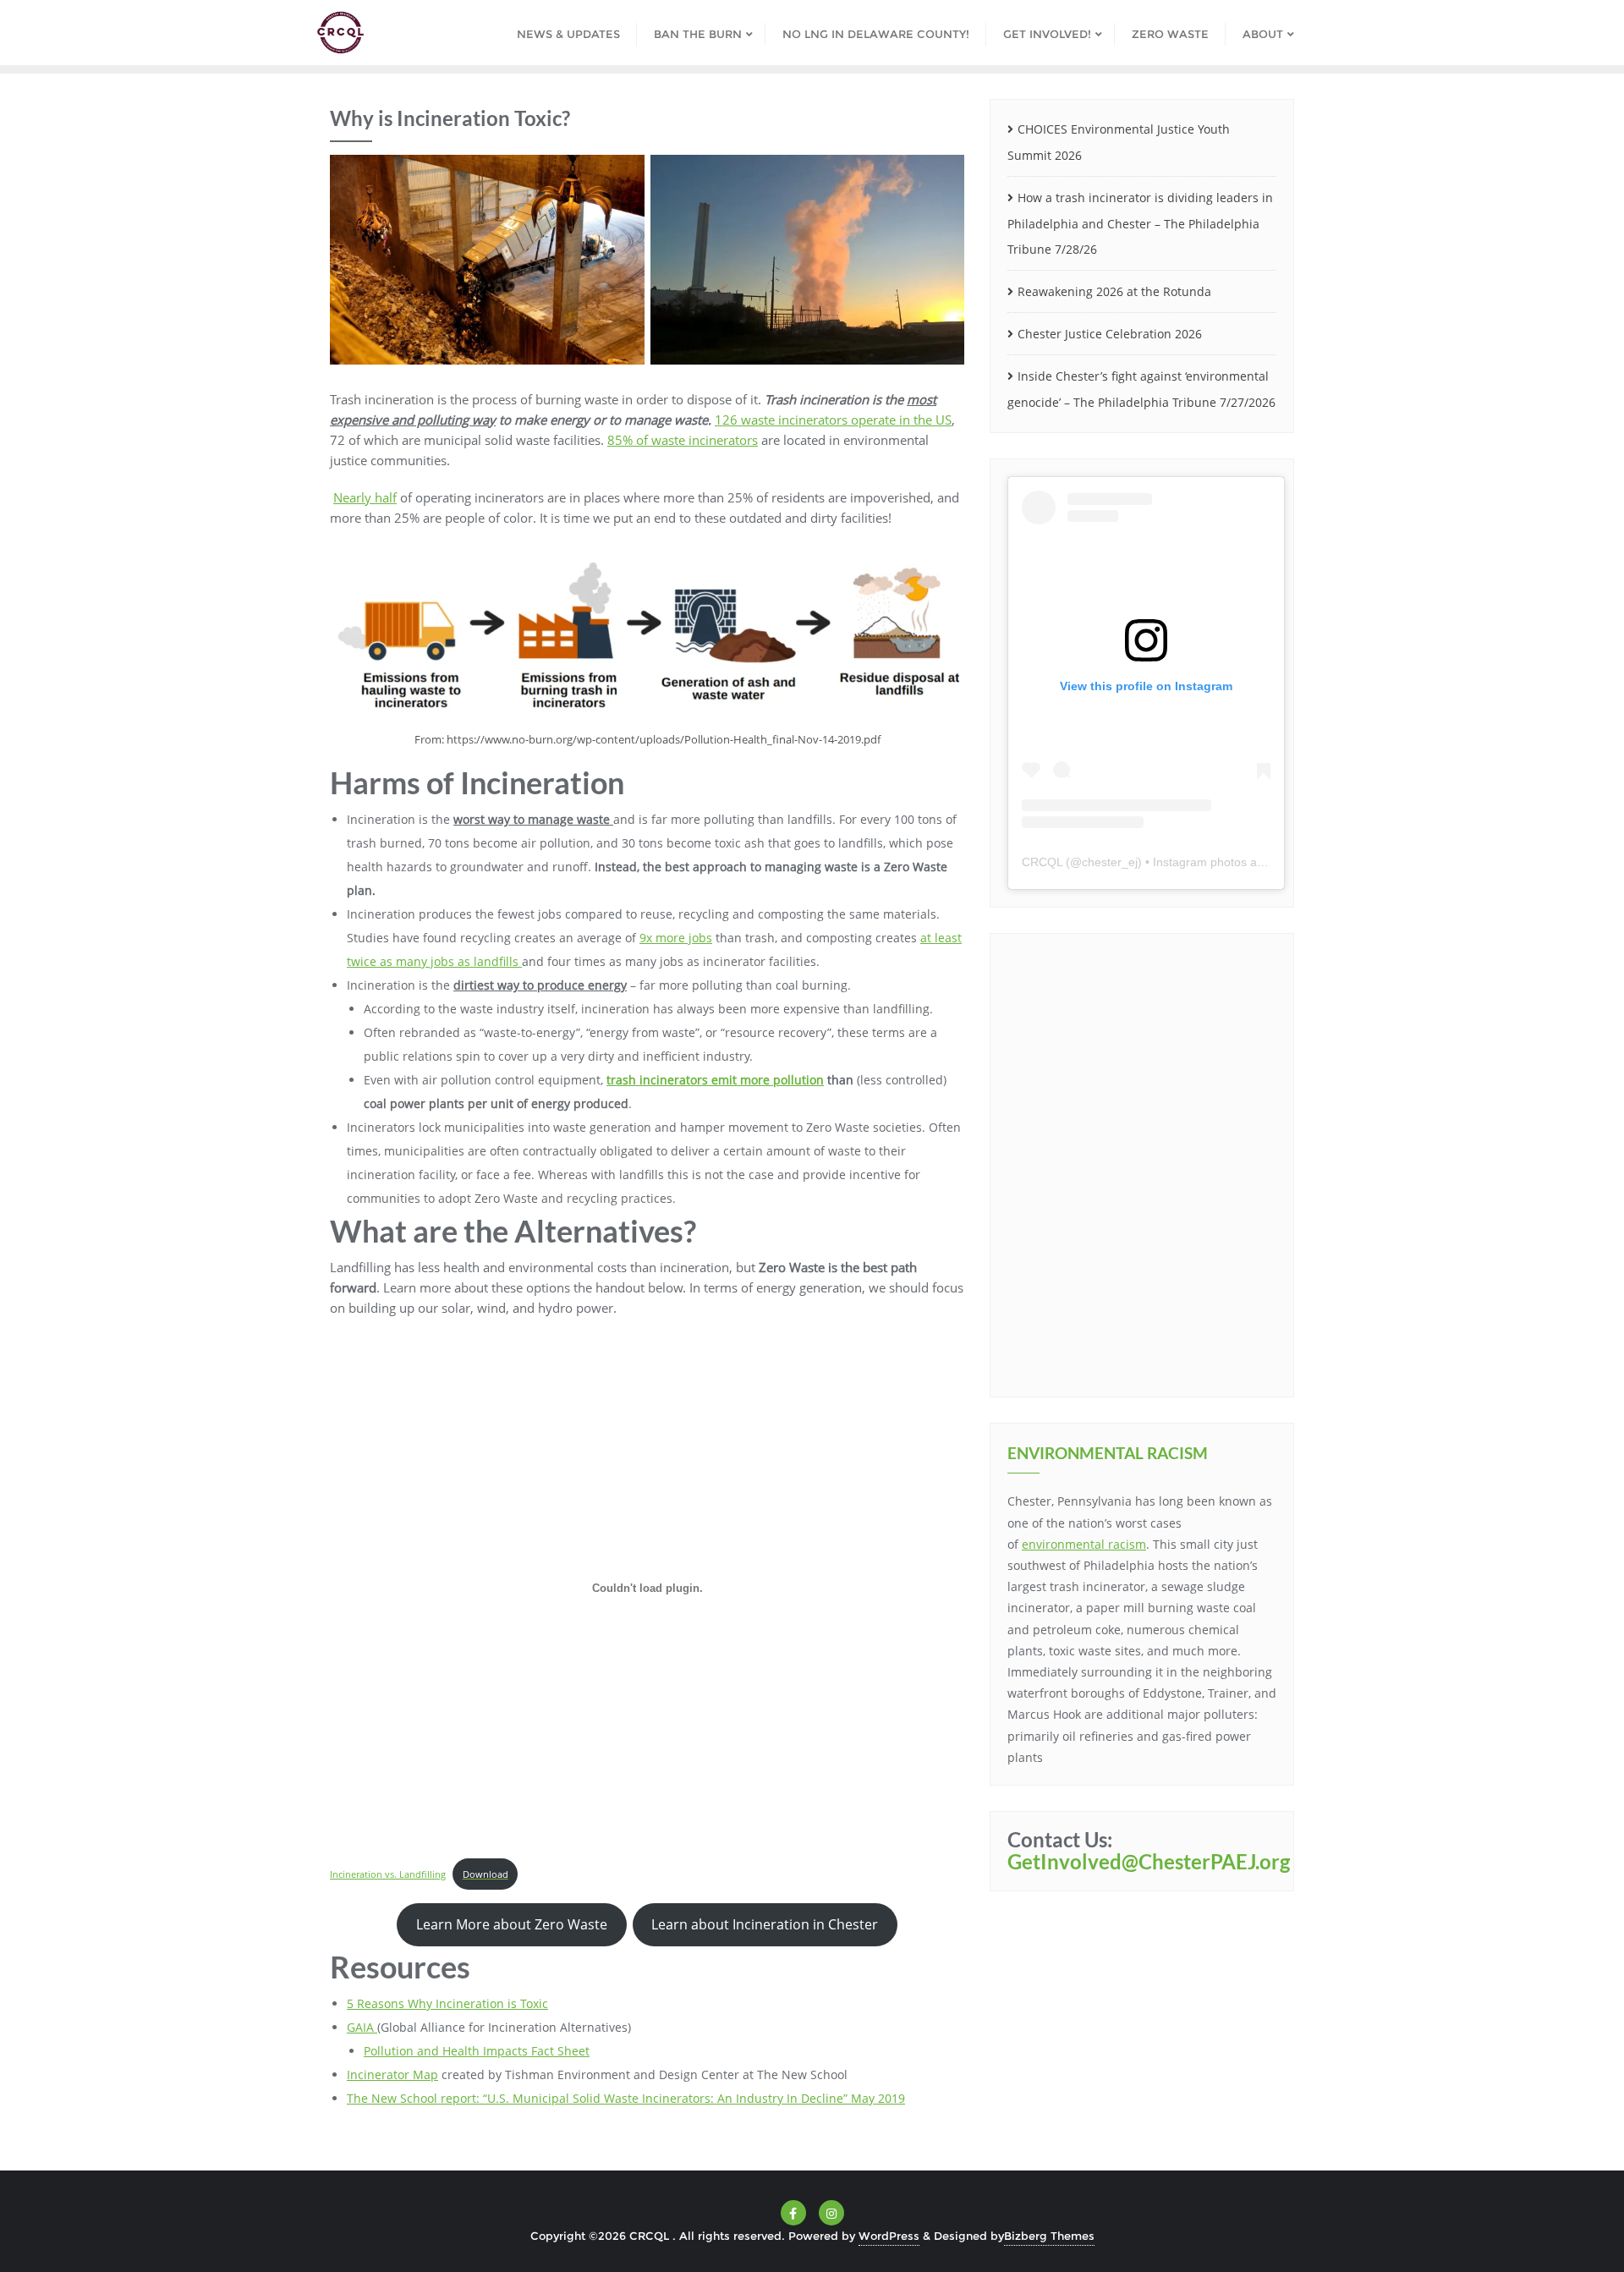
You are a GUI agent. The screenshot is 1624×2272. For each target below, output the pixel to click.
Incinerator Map (392, 2074)
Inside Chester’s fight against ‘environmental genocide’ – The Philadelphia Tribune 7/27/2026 (1141, 389)
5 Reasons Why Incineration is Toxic (447, 2003)
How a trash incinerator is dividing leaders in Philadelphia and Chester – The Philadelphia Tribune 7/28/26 (1140, 224)
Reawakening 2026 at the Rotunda (1114, 291)
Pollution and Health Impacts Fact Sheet (477, 2051)
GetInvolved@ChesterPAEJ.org (1149, 1861)
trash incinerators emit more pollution (715, 1080)
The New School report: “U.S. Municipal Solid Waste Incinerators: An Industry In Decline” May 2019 (626, 2098)
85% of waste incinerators (683, 440)
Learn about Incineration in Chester (765, 1924)
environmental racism (1084, 1544)
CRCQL (1042, 862)
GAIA (362, 2027)
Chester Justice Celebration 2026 (1110, 334)
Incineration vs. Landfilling (388, 1874)
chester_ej (1110, 862)
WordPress (889, 2236)
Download (486, 1874)
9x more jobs (676, 938)
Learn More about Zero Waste (512, 1924)
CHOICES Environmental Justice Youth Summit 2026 (1119, 142)
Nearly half (365, 497)
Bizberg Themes (1049, 2236)
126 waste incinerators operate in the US (833, 420)
